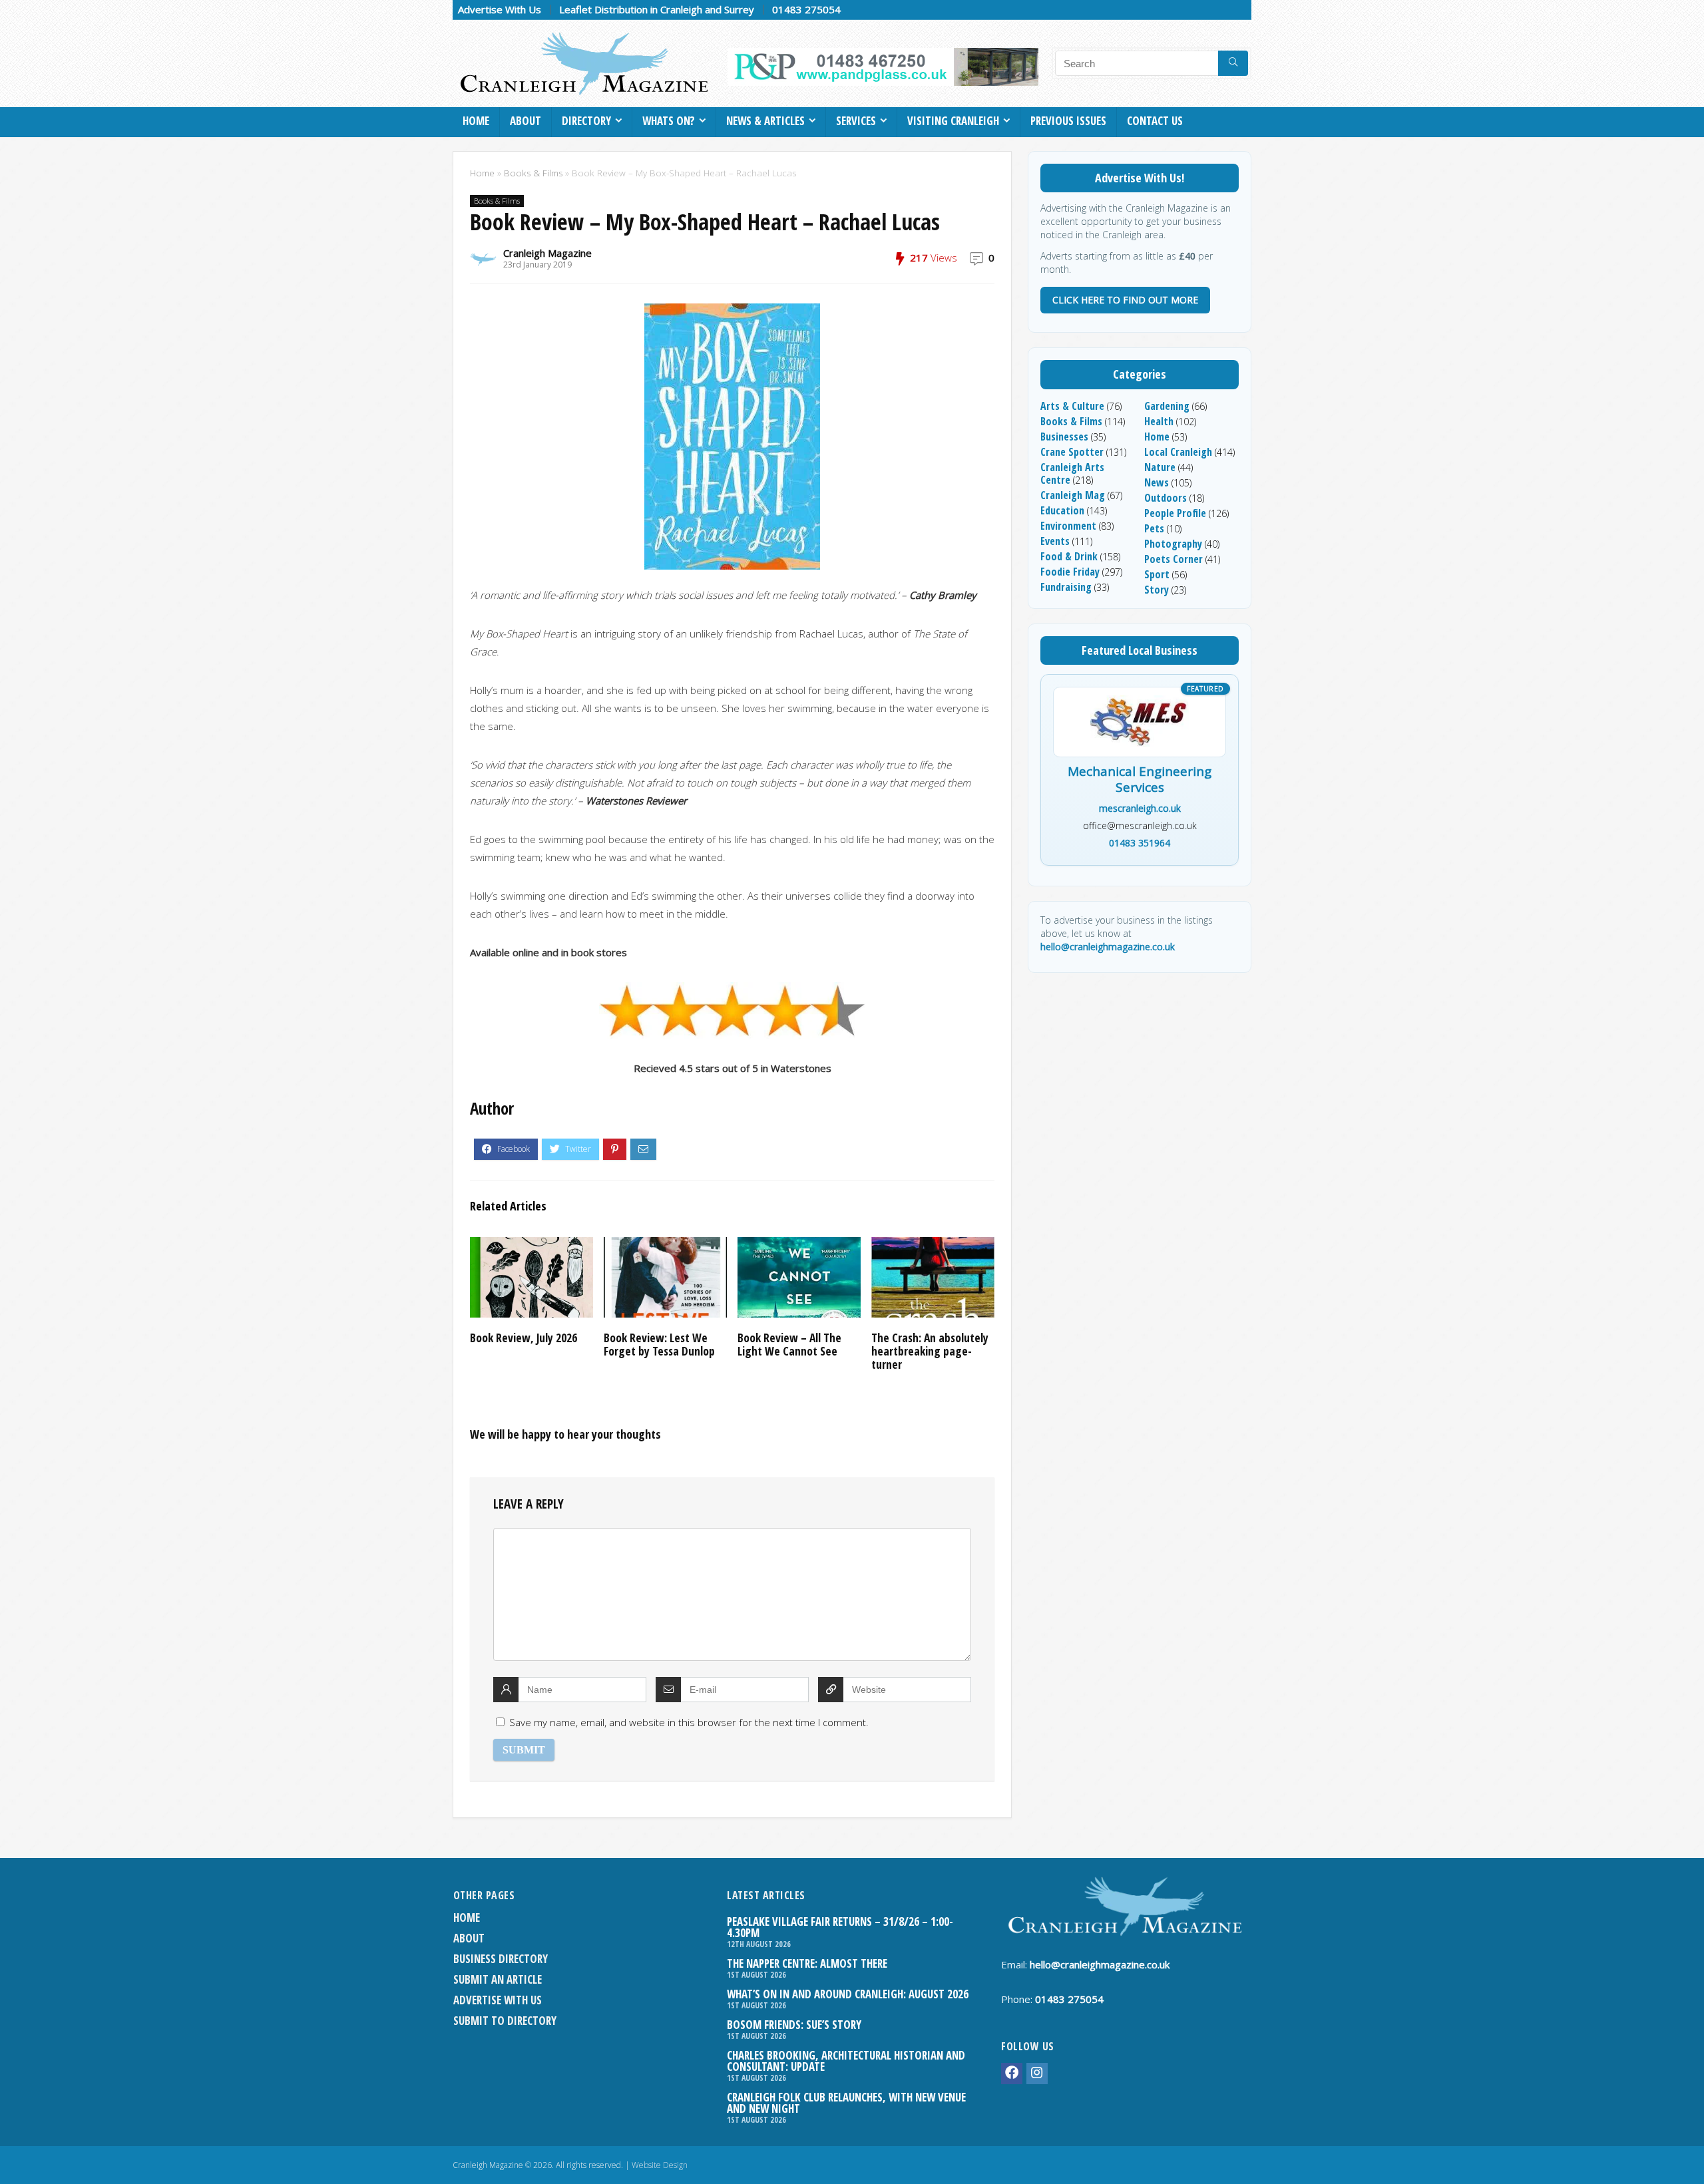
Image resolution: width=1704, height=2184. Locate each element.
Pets (1154, 528)
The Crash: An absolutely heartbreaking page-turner (930, 1351)
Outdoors (1166, 498)
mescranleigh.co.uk (1140, 808)
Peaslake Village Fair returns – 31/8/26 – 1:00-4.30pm (840, 1927)
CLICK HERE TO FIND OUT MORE (1125, 300)
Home (476, 121)
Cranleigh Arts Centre (1072, 473)
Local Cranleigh (1178, 452)
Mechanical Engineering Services (1140, 780)
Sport (1157, 574)
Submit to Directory (505, 2021)
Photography (1173, 544)
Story (1157, 590)
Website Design (660, 2165)
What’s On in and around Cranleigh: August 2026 (848, 1994)
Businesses (1064, 437)
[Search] (1233, 63)
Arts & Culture (1072, 406)
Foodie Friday (1070, 572)
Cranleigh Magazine (547, 253)
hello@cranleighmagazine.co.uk (1108, 947)
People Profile (1175, 513)
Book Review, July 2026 (524, 1338)
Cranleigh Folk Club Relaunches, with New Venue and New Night (846, 2103)
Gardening (1167, 406)
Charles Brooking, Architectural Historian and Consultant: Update (846, 2061)
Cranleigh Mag (1073, 495)
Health (1159, 421)
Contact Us (1155, 121)
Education (1062, 510)
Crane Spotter (1072, 452)
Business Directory (501, 1959)
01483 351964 (1140, 843)
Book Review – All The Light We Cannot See (789, 1344)
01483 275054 (806, 9)
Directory (586, 121)
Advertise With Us (500, 9)
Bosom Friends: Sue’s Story (794, 2025)
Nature (1160, 467)
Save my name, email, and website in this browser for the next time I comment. (689, 1722)
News (1157, 482)
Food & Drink (1069, 556)
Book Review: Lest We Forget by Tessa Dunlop (659, 1344)
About (526, 121)
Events (1055, 541)
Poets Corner (1173, 559)
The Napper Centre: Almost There (807, 1963)
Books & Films (533, 173)
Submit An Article (498, 1979)
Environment (1068, 526)
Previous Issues (1068, 121)
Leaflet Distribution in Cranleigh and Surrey (657, 9)
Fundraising (1066, 587)
